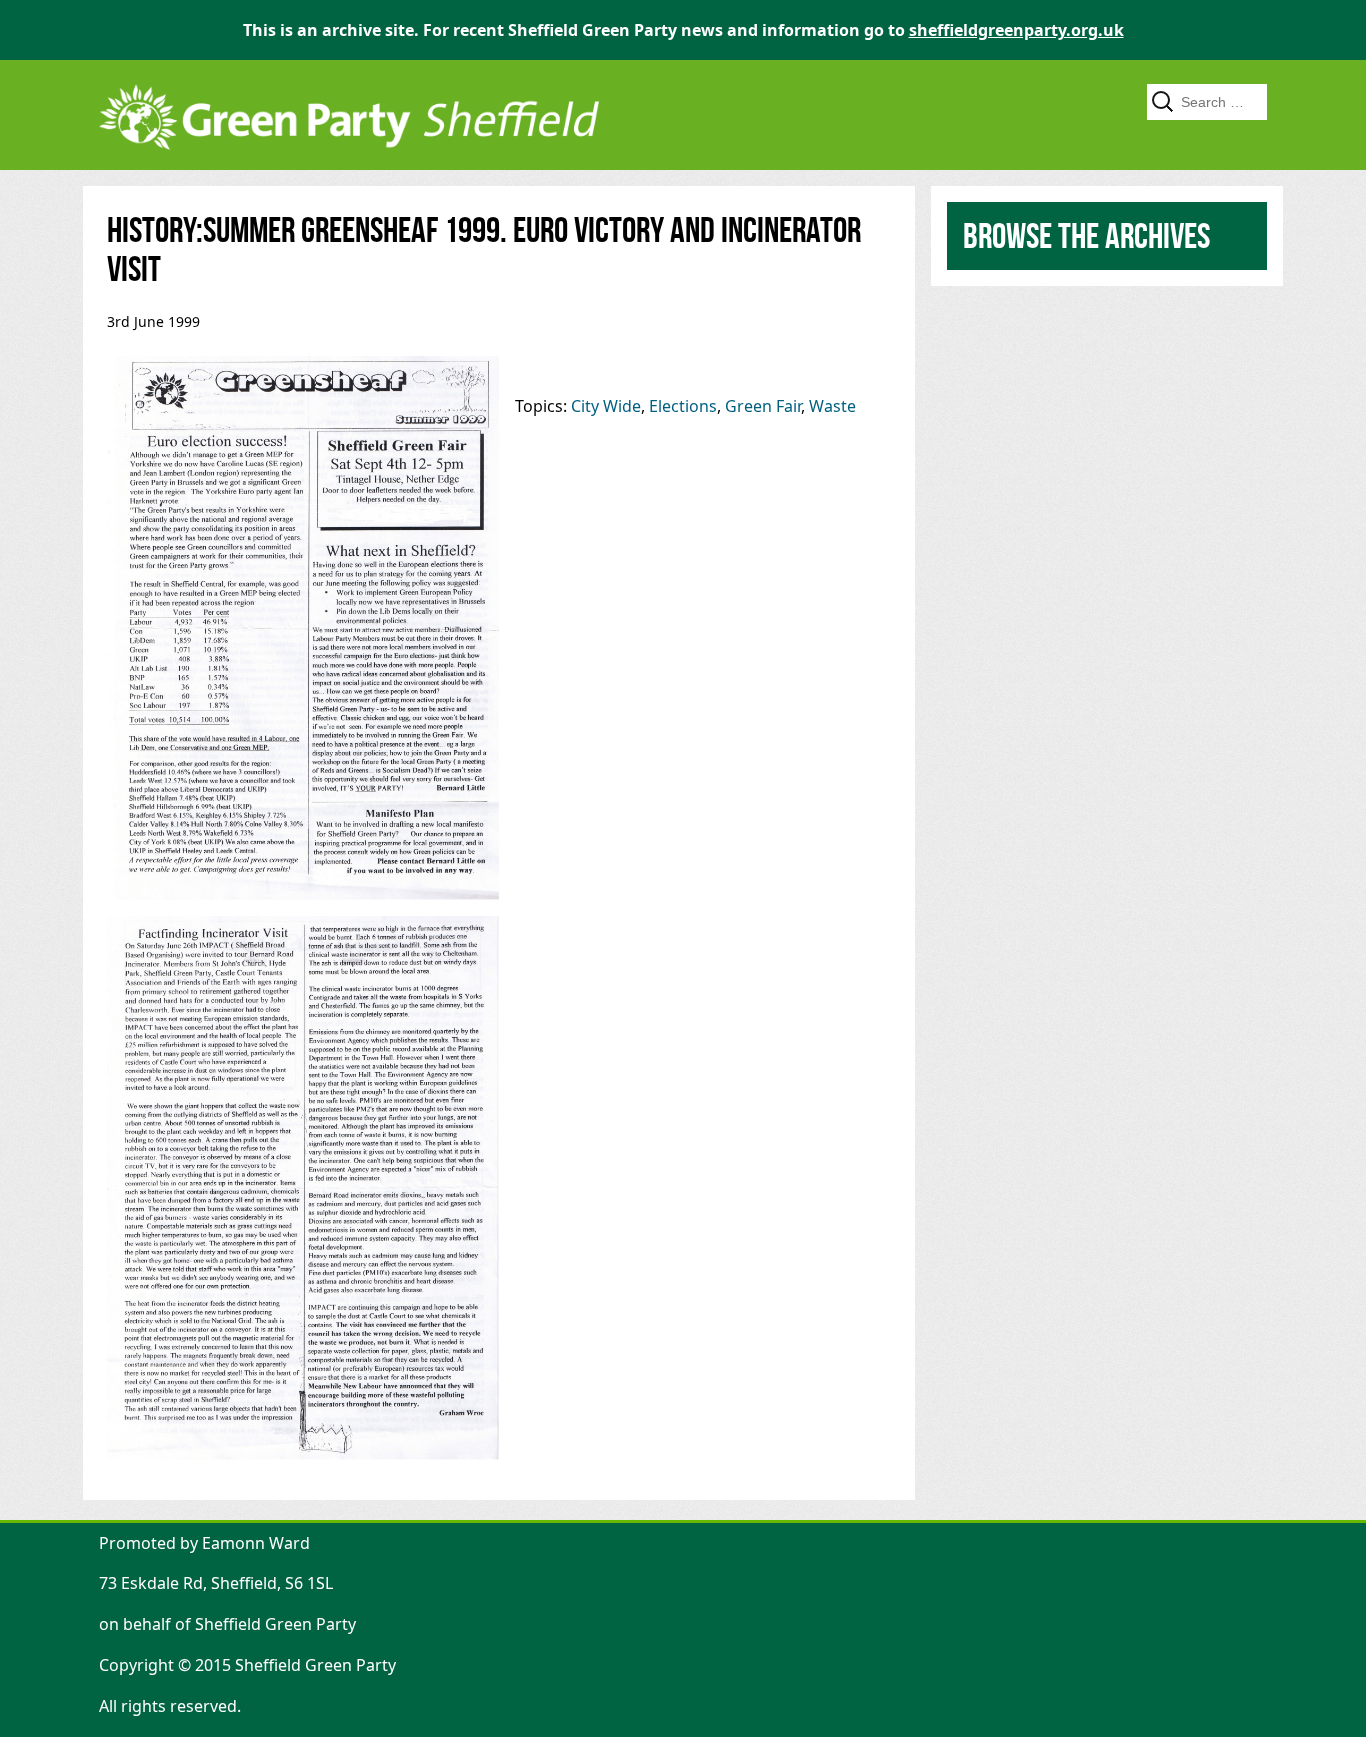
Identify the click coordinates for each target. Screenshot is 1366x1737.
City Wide (606, 406)
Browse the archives (1086, 235)
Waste (832, 406)
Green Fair (763, 406)
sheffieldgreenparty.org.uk (1016, 30)
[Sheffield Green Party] (349, 160)
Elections (683, 406)
